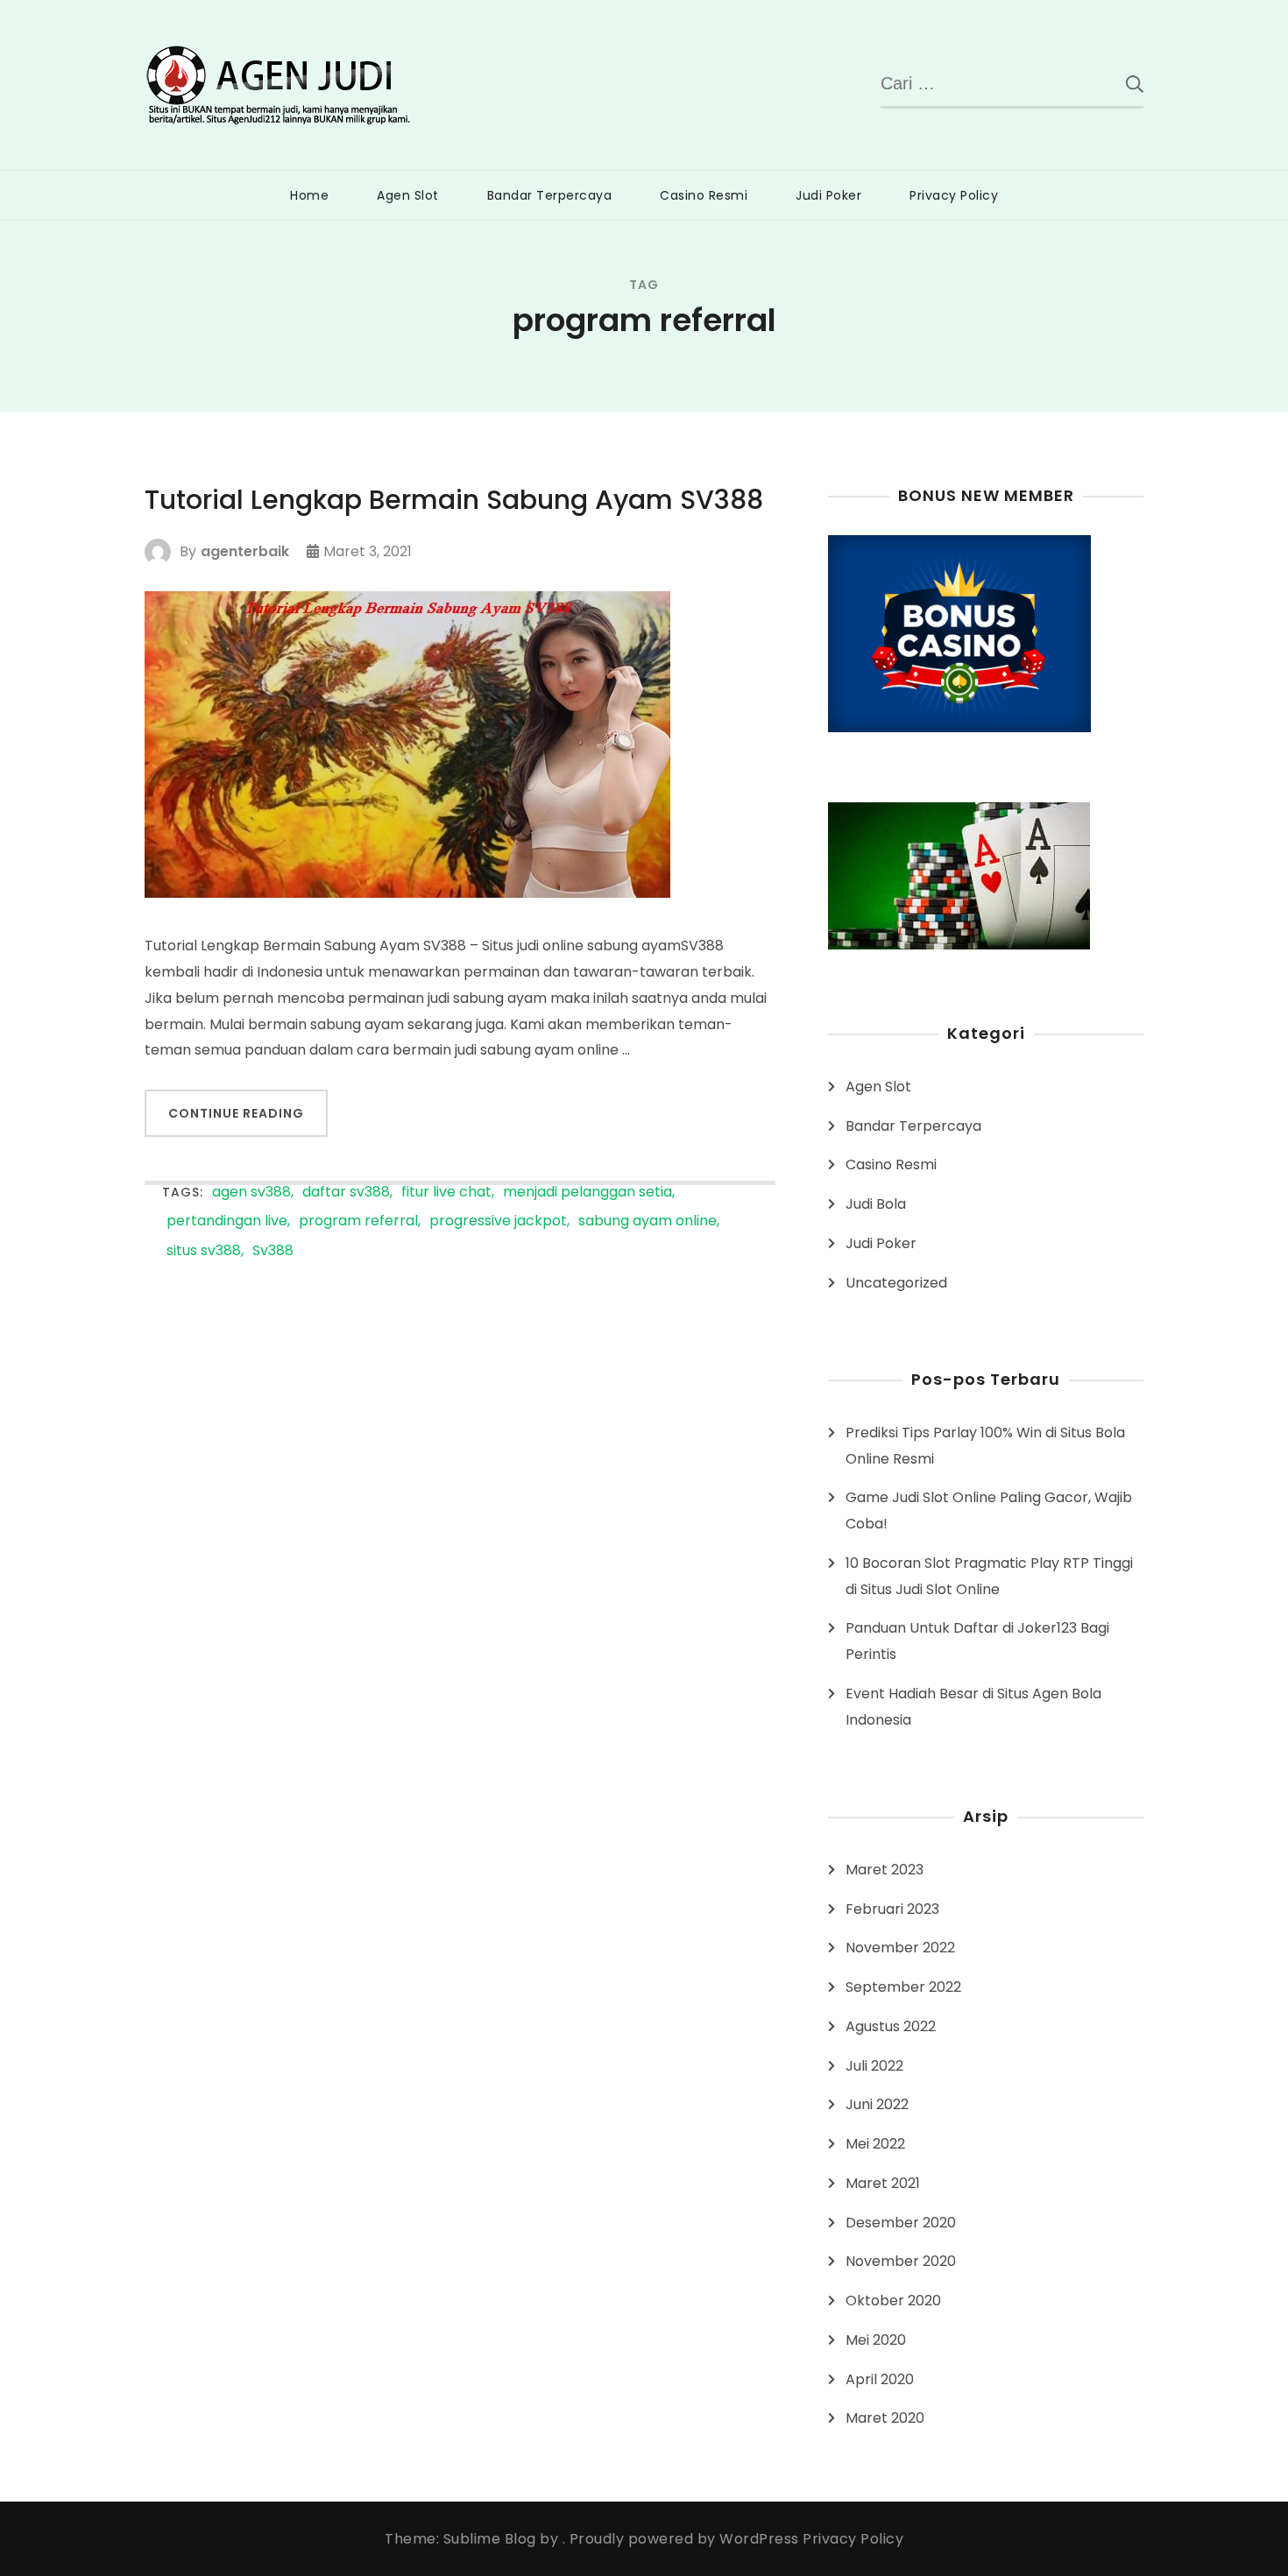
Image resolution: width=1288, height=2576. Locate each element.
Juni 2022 (877, 2104)
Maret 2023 (885, 1870)
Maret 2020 (885, 2418)
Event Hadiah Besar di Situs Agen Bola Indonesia (973, 1707)
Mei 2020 (876, 2340)
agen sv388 (251, 1193)
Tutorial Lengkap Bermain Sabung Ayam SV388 (454, 500)
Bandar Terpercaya (550, 195)
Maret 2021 (883, 2183)
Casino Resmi (704, 195)
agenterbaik (245, 551)
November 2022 (900, 1948)
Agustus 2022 (891, 2026)
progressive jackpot (498, 1221)
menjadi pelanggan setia (587, 1193)
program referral (358, 1221)
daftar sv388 (346, 1193)
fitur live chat (446, 1193)
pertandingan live (227, 1221)
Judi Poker (828, 195)
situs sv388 (204, 1251)
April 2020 (880, 2379)
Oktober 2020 (893, 2301)
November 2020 (901, 2261)
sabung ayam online (648, 1221)
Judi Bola (876, 1204)
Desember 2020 (901, 2223)
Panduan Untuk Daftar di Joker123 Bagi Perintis (977, 1641)
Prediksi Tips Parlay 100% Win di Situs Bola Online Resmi (985, 1446)
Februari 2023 (892, 1909)
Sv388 (273, 1251)
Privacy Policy (954, 195)
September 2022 (903, 1987)
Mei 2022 (875, 2144)
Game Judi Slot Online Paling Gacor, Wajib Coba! (989, 1510)
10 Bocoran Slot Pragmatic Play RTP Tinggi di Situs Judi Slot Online (989, 1576)
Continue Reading (236, 1113)
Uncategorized (896, 1283)
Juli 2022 (874, 2066)
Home (309, 195)
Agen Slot (408, 195)
